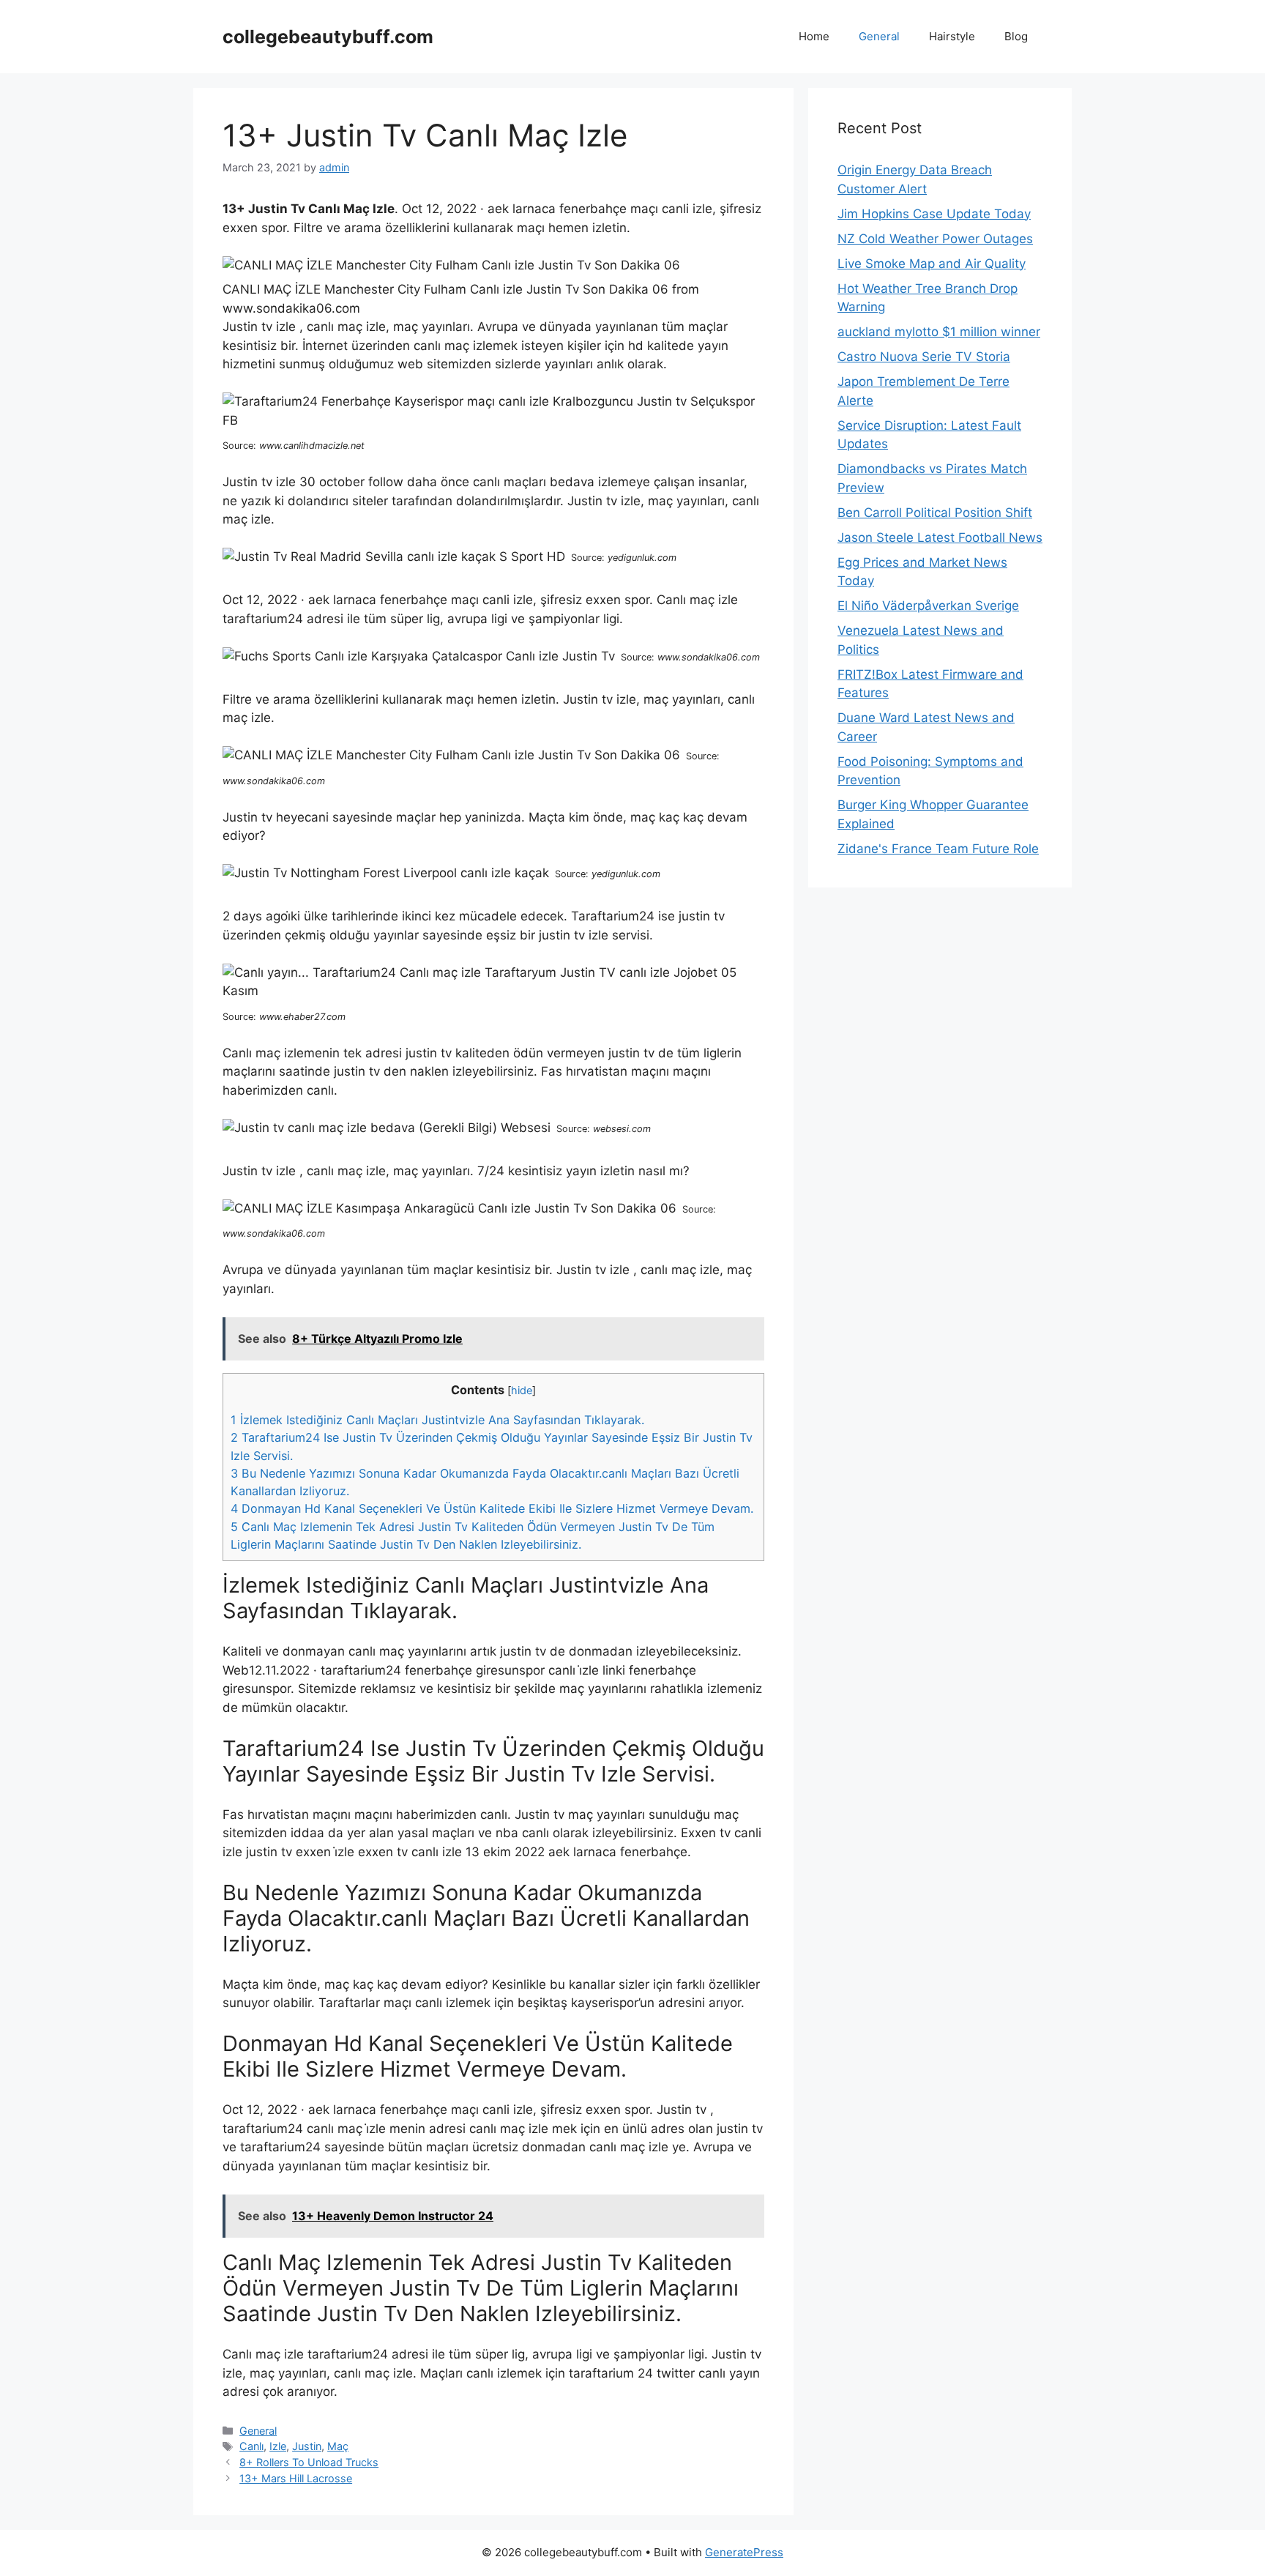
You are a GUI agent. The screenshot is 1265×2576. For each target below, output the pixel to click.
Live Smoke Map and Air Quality (932, 264)
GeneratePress (744, 2552)
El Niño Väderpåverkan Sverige (928, 606)
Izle (278, 2446)
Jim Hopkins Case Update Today (934, 214)
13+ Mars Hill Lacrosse (296, 2478)
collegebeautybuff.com (328, 37)
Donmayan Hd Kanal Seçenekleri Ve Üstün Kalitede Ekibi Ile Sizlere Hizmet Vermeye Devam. (492, 1508)
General (879, 36)
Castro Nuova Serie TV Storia (924, 357)
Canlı (251, 2446)
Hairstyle (952, 36)
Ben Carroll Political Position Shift (935, 513)
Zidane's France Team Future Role (938, 849)
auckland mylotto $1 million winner (939, 332)
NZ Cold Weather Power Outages (935, 239)
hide (522, 1391)
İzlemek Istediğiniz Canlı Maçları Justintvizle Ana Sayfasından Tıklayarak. (437, 1420)
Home (814, 36)
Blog (1016, 36)
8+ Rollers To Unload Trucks (309, 2462)
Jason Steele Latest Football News (940, 537)
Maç (338, 2446)
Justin (307, 2446)
